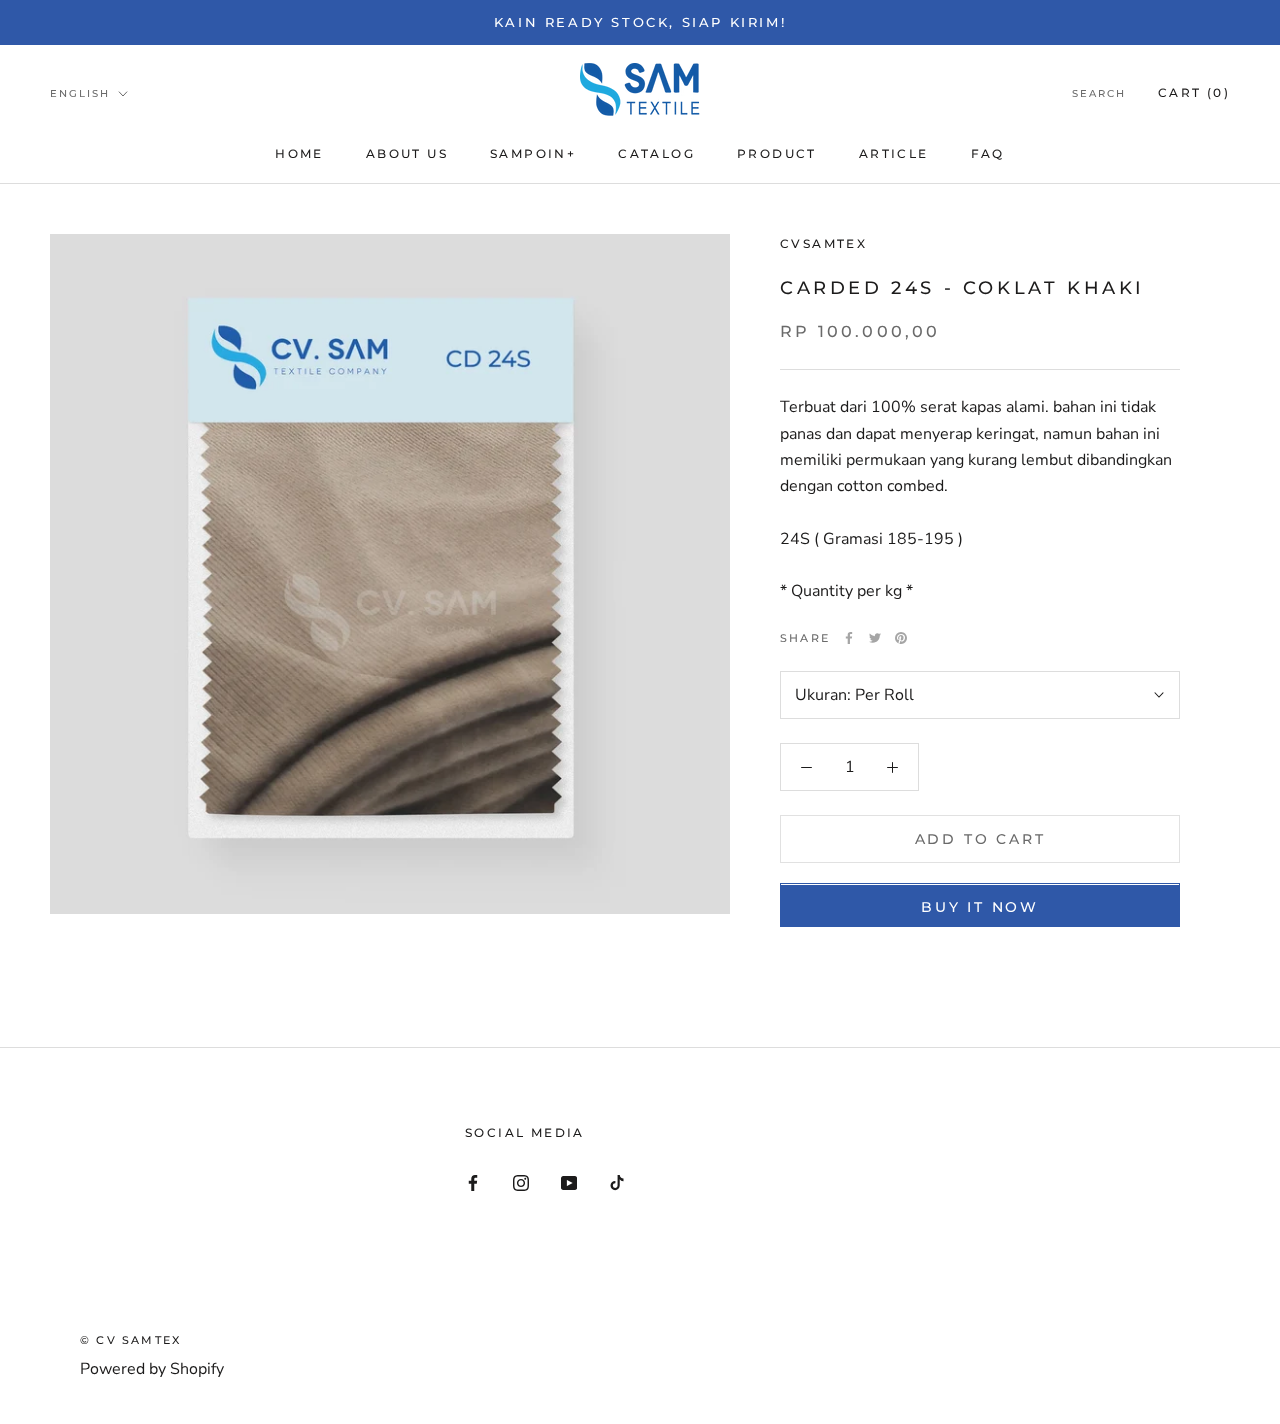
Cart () (1194, 92)
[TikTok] (617, 1182)
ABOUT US (407, 153)
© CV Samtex (130, 1340)
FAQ (988, 153)
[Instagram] (521, 1182)
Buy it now (980, 908)
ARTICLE (894, 153)
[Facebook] (849, 638)
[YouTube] (569, 1182)
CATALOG (656, 153)
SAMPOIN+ (533, 153)
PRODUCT (777, 153)
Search (1099, 93)
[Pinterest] (901, 638)
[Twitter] (875, 638)
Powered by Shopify (152, 1369)
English (80, 93)
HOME (299, 153)
